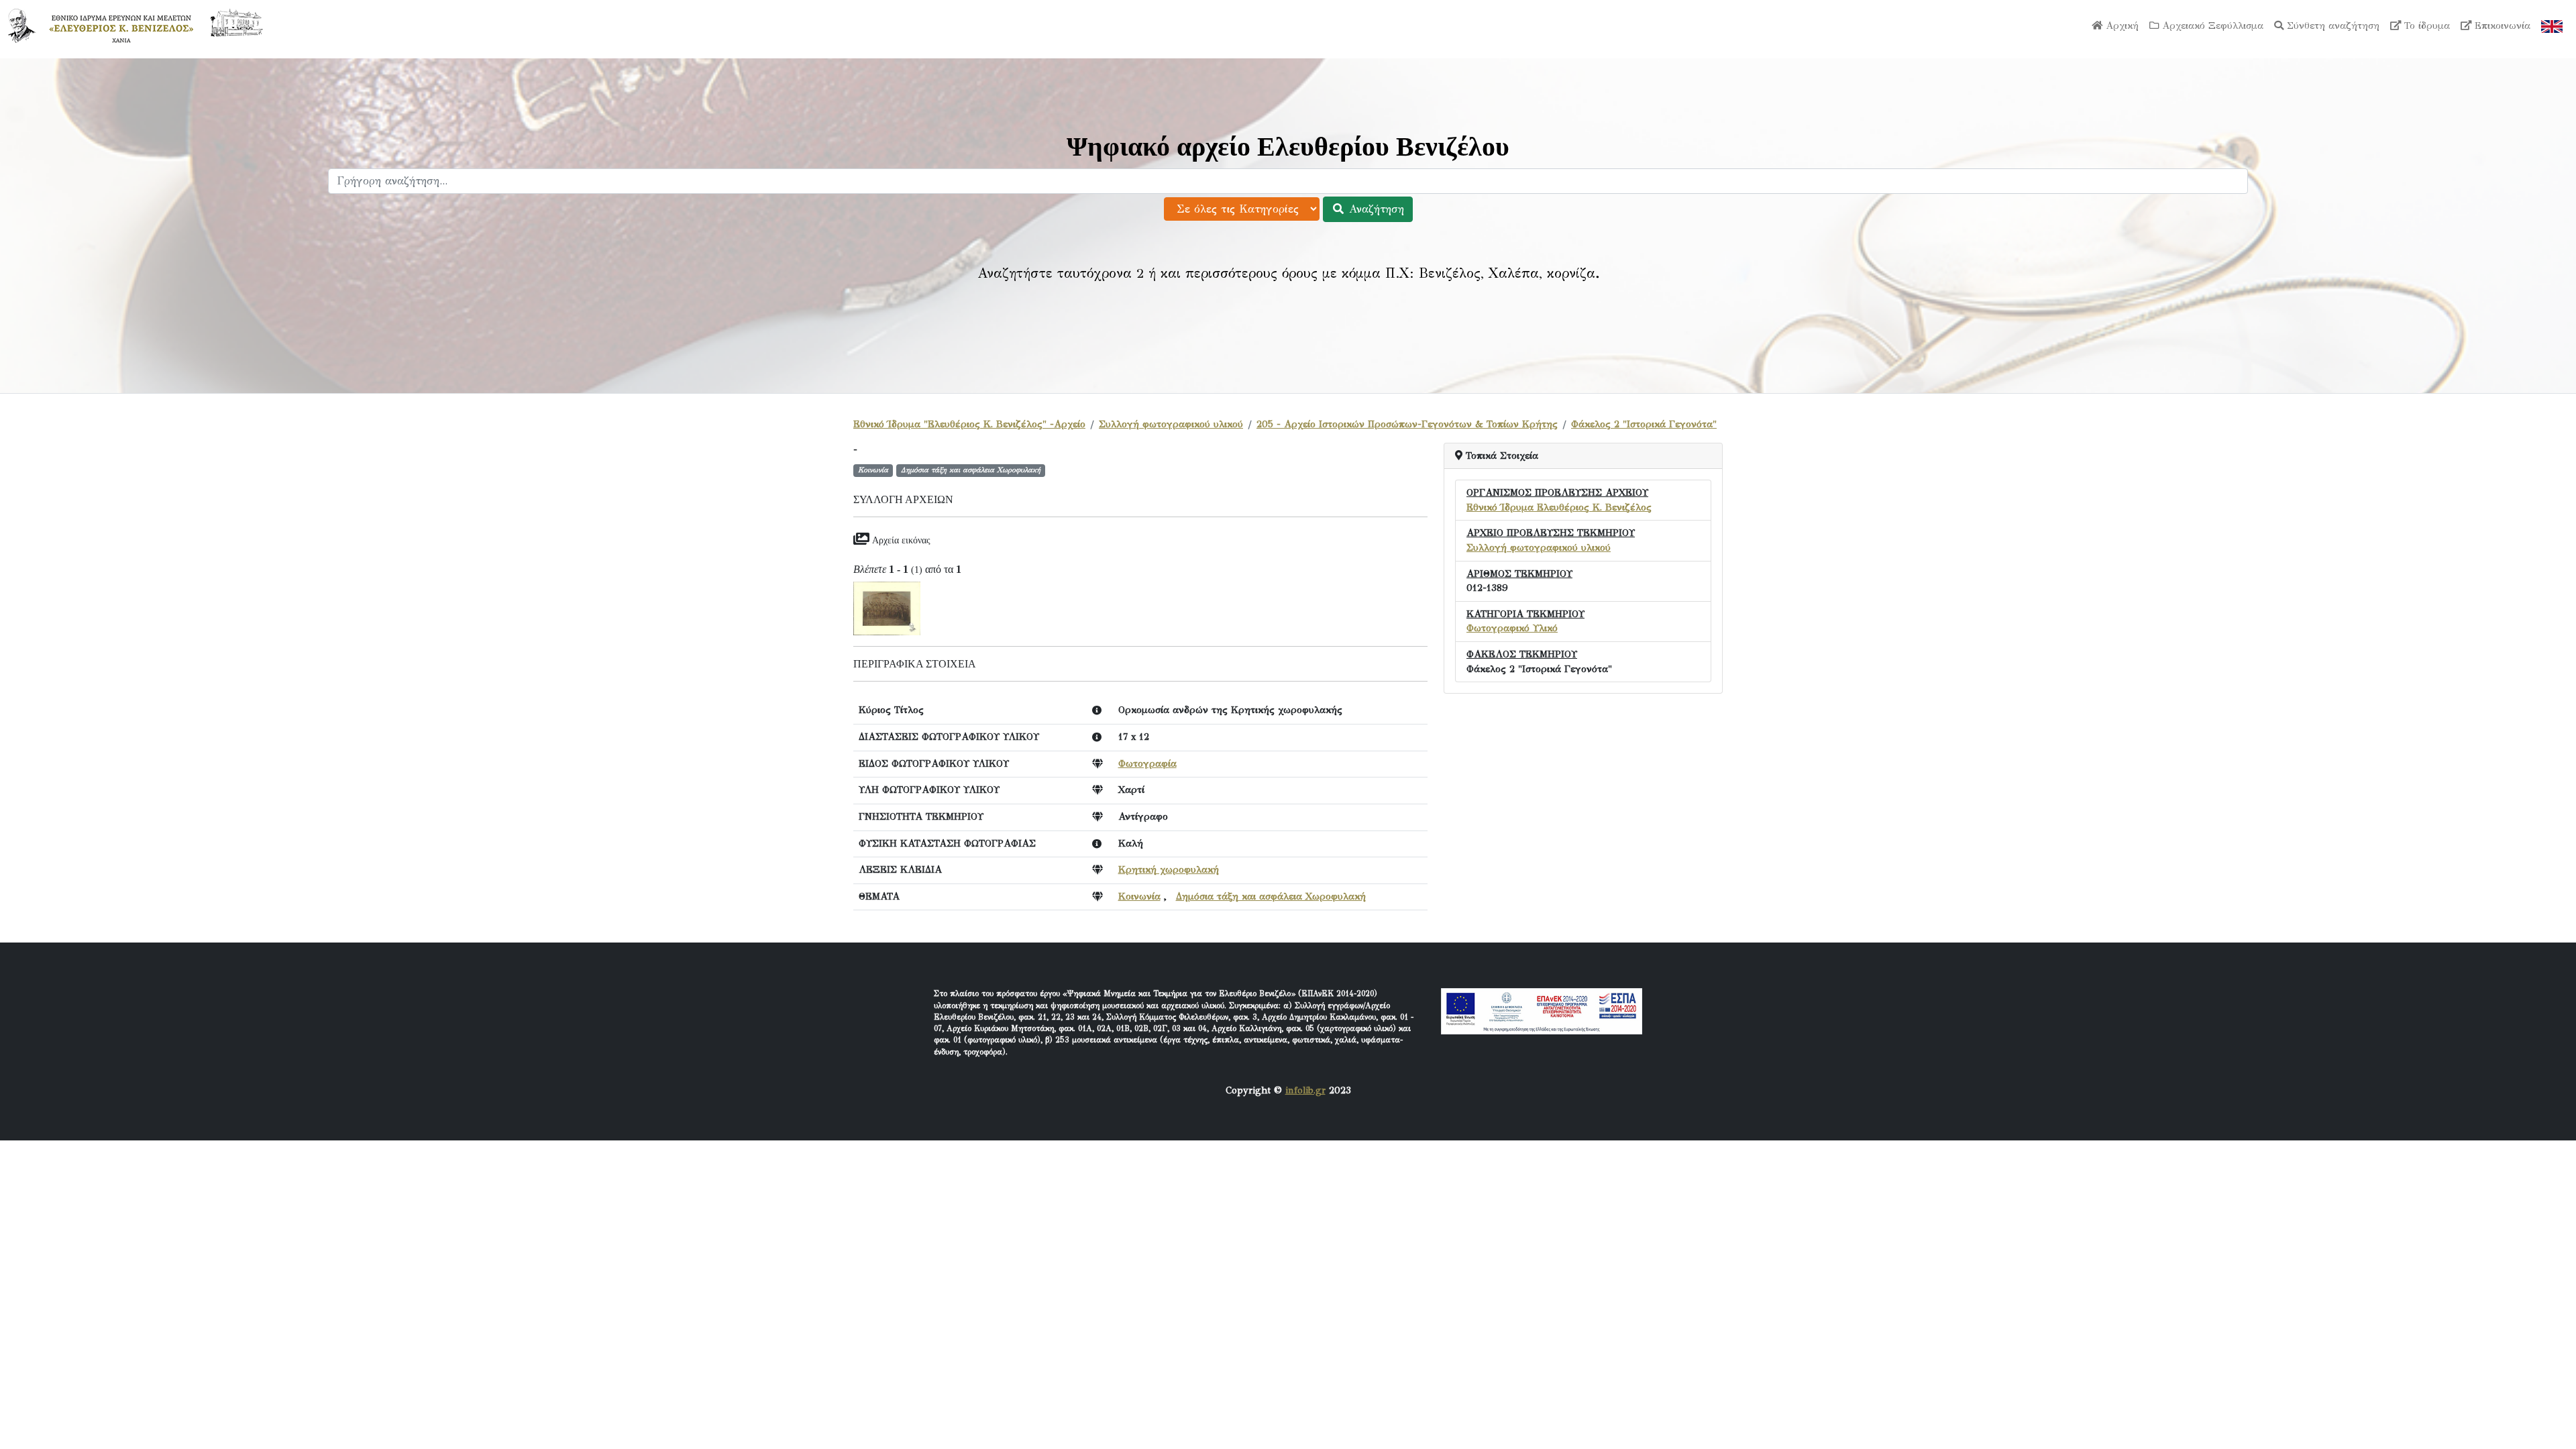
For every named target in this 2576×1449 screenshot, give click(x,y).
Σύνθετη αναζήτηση (2331, 25)
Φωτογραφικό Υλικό (1512, 628)
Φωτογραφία (1147, 763)
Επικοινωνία (2501, 25)
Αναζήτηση (1375, 209)
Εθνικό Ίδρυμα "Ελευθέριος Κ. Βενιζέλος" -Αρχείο (969, 424)
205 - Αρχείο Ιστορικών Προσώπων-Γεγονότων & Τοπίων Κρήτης (1407, 424)
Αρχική (2121, 25)
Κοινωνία (1139, 896)
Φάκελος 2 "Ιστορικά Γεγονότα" (1644, 424)
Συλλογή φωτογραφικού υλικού (1171, 424)
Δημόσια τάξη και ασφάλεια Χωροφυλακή (1271, 896)
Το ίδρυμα (2425, 25)
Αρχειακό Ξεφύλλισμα (2211, 25)
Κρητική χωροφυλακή (1169, 869)
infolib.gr (1305, 1090)
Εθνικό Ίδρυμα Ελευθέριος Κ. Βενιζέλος (1559, 507)
